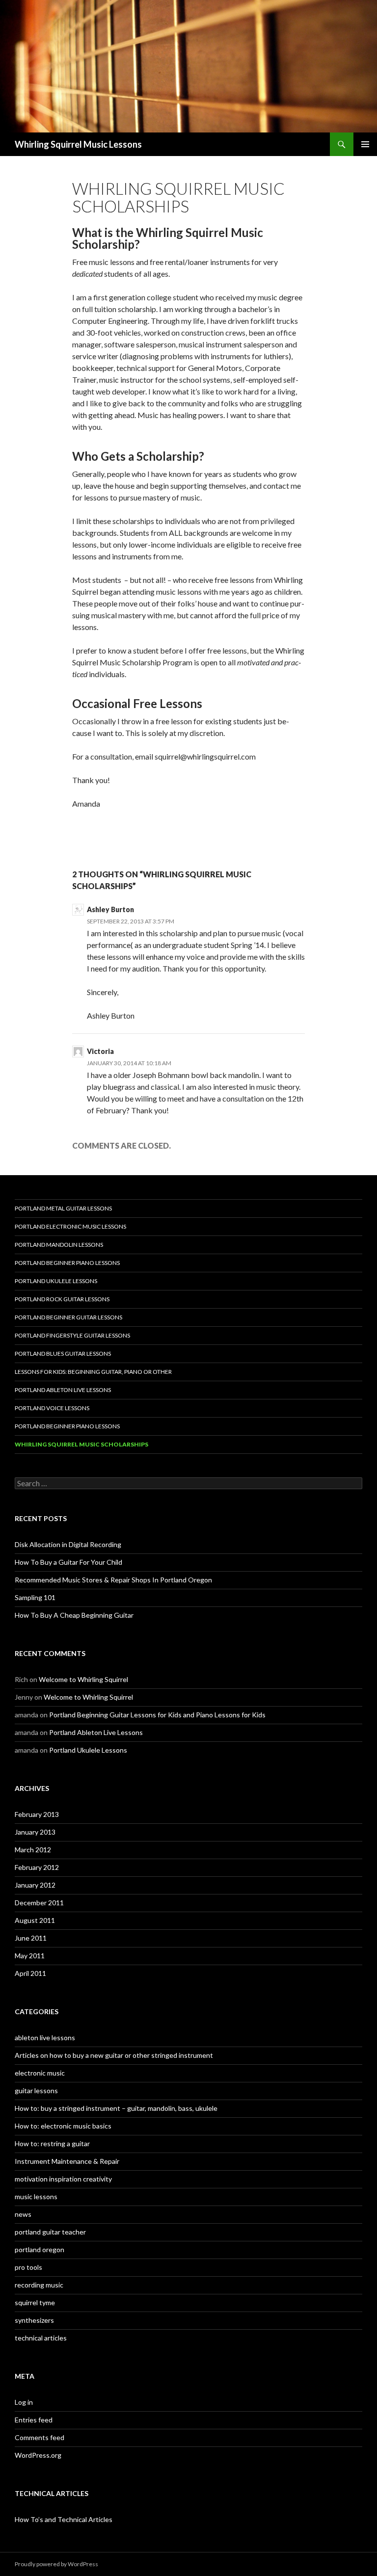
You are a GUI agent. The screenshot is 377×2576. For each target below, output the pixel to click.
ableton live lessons (45, 2037)
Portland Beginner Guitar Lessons (68, 1317)
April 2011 (30, 1973)
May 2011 (30, 1956)
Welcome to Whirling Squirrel (83, 1679)
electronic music (40, 2073)
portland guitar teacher (50, 2232)
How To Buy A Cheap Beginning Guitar (74, 1615)
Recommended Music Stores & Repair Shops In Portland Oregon (113, 1580)
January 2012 (35, 1885)
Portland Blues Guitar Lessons (63, 1354)
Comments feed (40, 2437)
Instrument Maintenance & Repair (67, 2161)
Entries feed (34, 2420)
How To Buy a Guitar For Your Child (68, 1562)
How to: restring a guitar (52, 2143)
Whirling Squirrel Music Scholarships (81, 1444)
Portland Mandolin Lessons (59, 1245)
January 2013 (35, 1832)
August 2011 (35, 1920)
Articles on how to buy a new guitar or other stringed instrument (114, 2055)
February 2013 (37, 1814)
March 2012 (33, 1850)
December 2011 (39, 1903)
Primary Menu (365, 144)
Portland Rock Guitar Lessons (62, 1299)
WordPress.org (38, 2455)
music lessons (36, 2196)
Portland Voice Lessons (52, 1408)
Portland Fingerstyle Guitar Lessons (72, 1335)
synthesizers (34, 2320)
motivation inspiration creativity (63, 2179)
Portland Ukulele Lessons (56, 1281)
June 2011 (31, 1938)
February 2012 (37, 1867)
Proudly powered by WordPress (56, 2564)
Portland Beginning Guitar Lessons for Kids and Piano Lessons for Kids (157, 1715)
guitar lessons (36, 2090)
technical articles (41, 2338)
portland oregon (40, 2249)
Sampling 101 (35, 1597)
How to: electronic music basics (63, 2126)
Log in (24, 2402)
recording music (39, 2285)
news (23, 2214)
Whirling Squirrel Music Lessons (78, 144)
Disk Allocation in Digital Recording (68, 1544)
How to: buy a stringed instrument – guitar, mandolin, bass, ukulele (116, 2108)
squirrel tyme (35, 2302)
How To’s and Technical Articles (64, 2519)
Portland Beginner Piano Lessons (67, 1263)
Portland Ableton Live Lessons (63, 1390)
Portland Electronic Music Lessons (70, 1226)
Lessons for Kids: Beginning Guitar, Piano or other (93, 1372)
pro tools (28, 2267)
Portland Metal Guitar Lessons (63, 1208)
